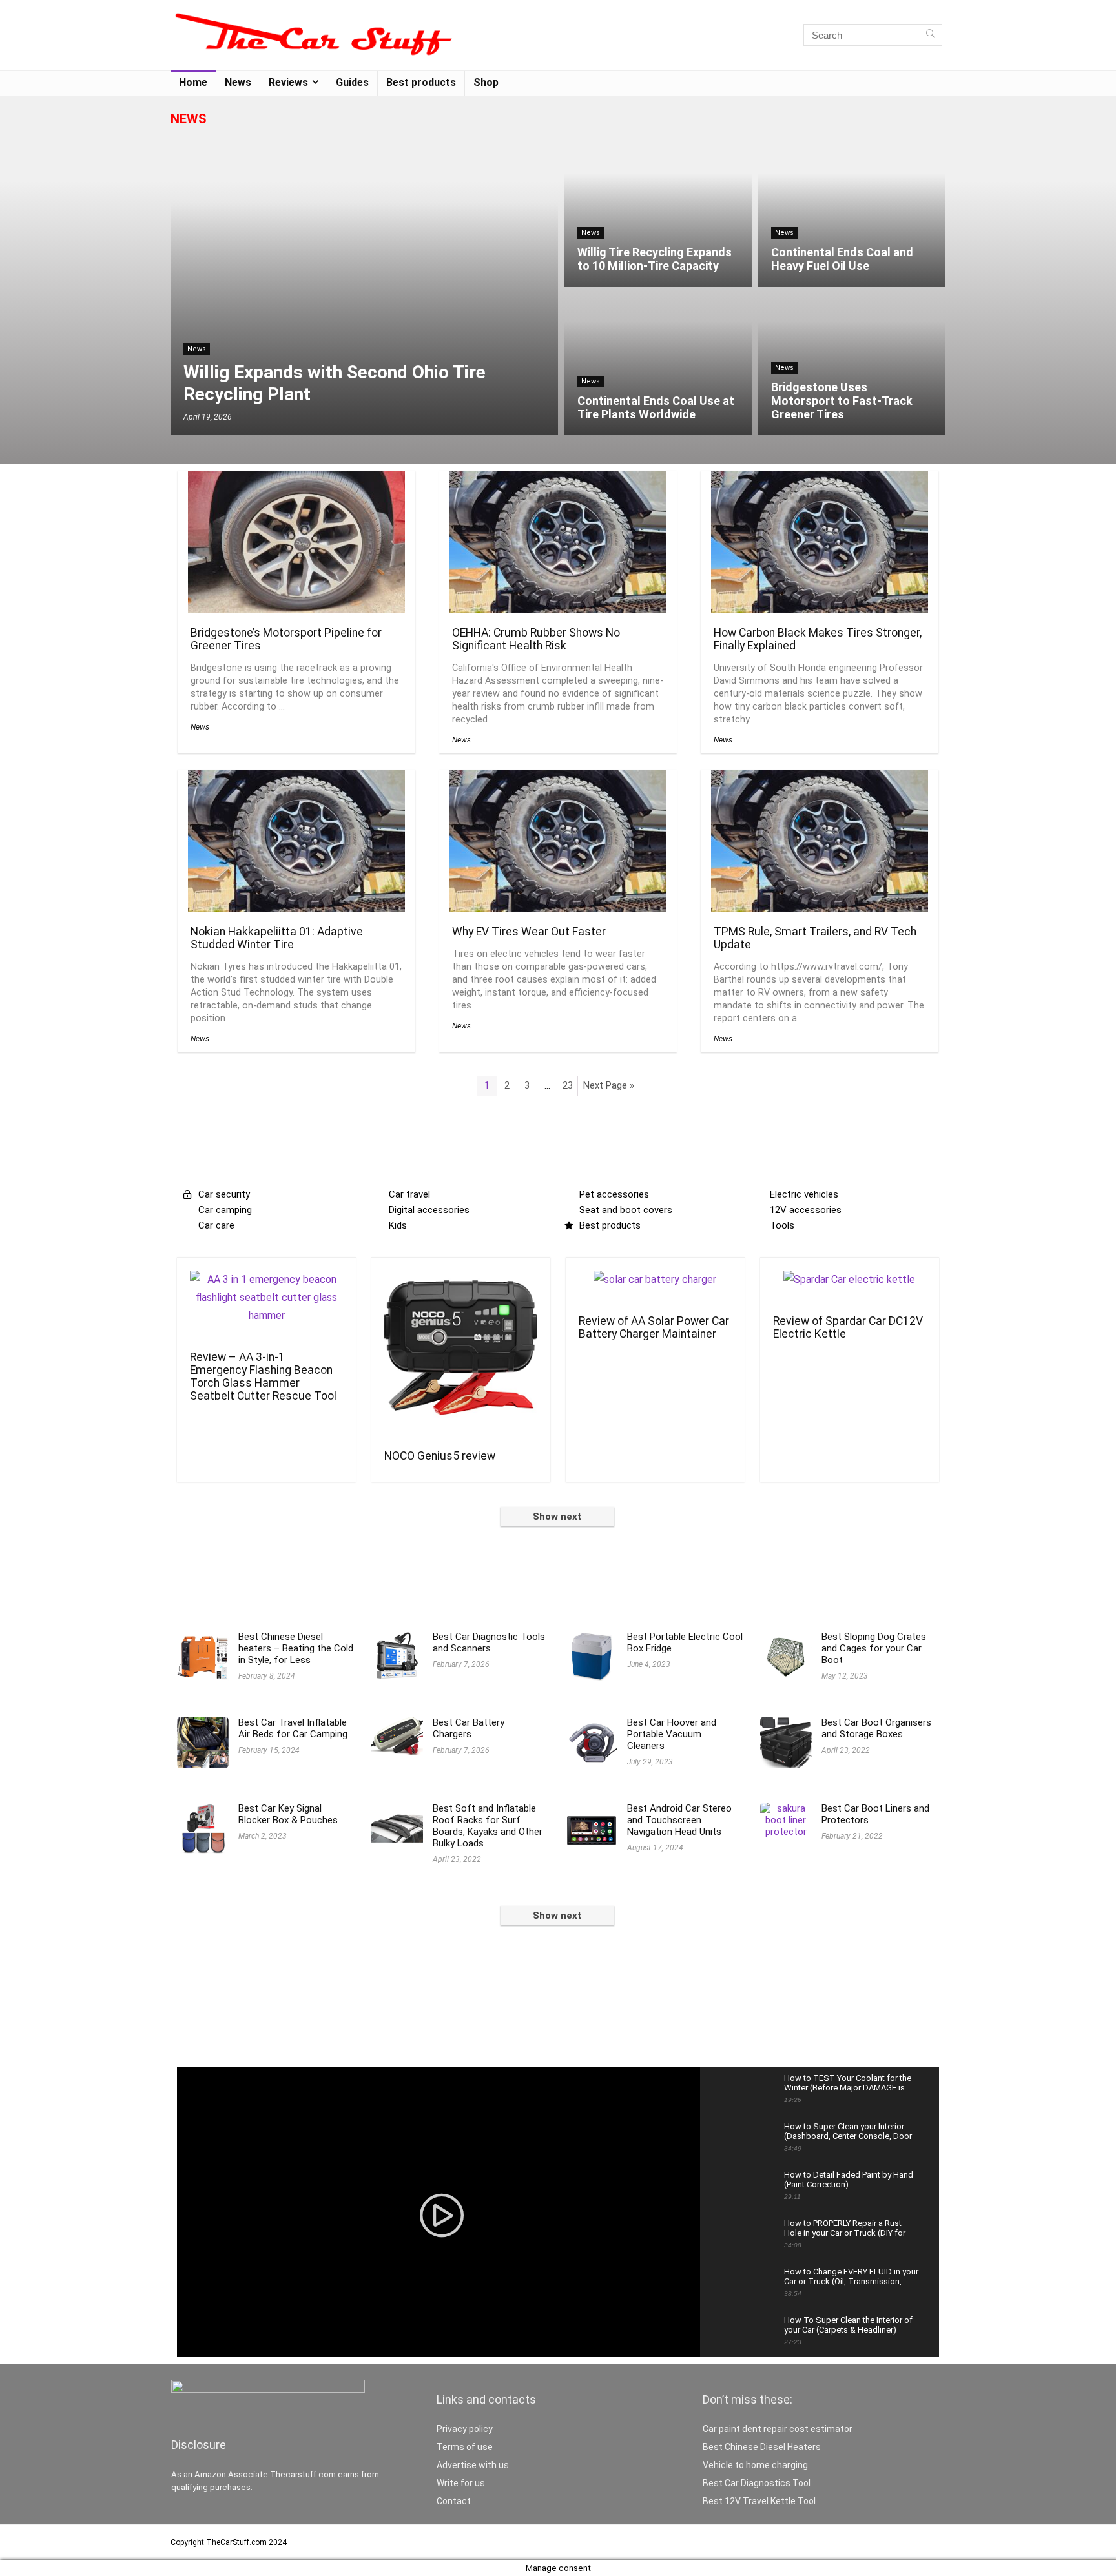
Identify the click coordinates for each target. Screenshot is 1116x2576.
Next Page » (609, 1085)
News (238, 82)
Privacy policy (465, 2429)
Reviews (288, 82)
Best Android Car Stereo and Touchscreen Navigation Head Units (679, 1820)
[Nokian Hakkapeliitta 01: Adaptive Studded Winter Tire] (296, 779)
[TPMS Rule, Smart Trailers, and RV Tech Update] (820, 779)
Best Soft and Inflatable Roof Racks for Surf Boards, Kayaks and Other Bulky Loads (488, 1826)
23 (568, 1085)
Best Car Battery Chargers (469, 1728)
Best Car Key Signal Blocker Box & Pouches (288, 1814)
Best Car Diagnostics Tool (757, 2483)
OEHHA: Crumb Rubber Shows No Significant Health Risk (536, 639)
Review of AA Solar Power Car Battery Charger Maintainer (654, 1327)
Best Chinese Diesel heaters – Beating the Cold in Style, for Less (296, 1648)
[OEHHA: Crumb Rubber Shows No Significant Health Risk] (558, 480)
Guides (352, 82)
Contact (454, 2501)
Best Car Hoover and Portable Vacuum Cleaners (672, 1734)
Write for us (461, 2483)
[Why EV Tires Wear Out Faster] (558, 779)
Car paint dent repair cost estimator (778, 2429)
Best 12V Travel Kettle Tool (759, 2501)
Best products (421, 82)
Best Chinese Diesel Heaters (762, 2447)
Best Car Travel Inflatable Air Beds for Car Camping (293, 1728)
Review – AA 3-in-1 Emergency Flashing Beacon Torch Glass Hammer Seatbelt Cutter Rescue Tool (263, 1376)
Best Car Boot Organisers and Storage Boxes (876, 1728)
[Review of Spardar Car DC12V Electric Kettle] (849, 1279)
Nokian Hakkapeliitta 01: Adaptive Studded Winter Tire (277, 938)
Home (193, 82)
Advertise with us (473, 2465)
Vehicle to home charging (755, 2465)
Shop (486, 82)
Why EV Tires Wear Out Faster (529, 932)
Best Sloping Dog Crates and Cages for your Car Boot (874, 1648)
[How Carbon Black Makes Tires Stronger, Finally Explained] (820, 480)
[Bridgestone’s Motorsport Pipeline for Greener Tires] (296, 480)
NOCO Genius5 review (440, 1456)
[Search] (930, 35)
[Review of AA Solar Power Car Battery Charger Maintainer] (655, 1279)
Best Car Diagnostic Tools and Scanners (489, 1642)
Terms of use (465, 2447)
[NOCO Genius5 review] (461, 1279)
